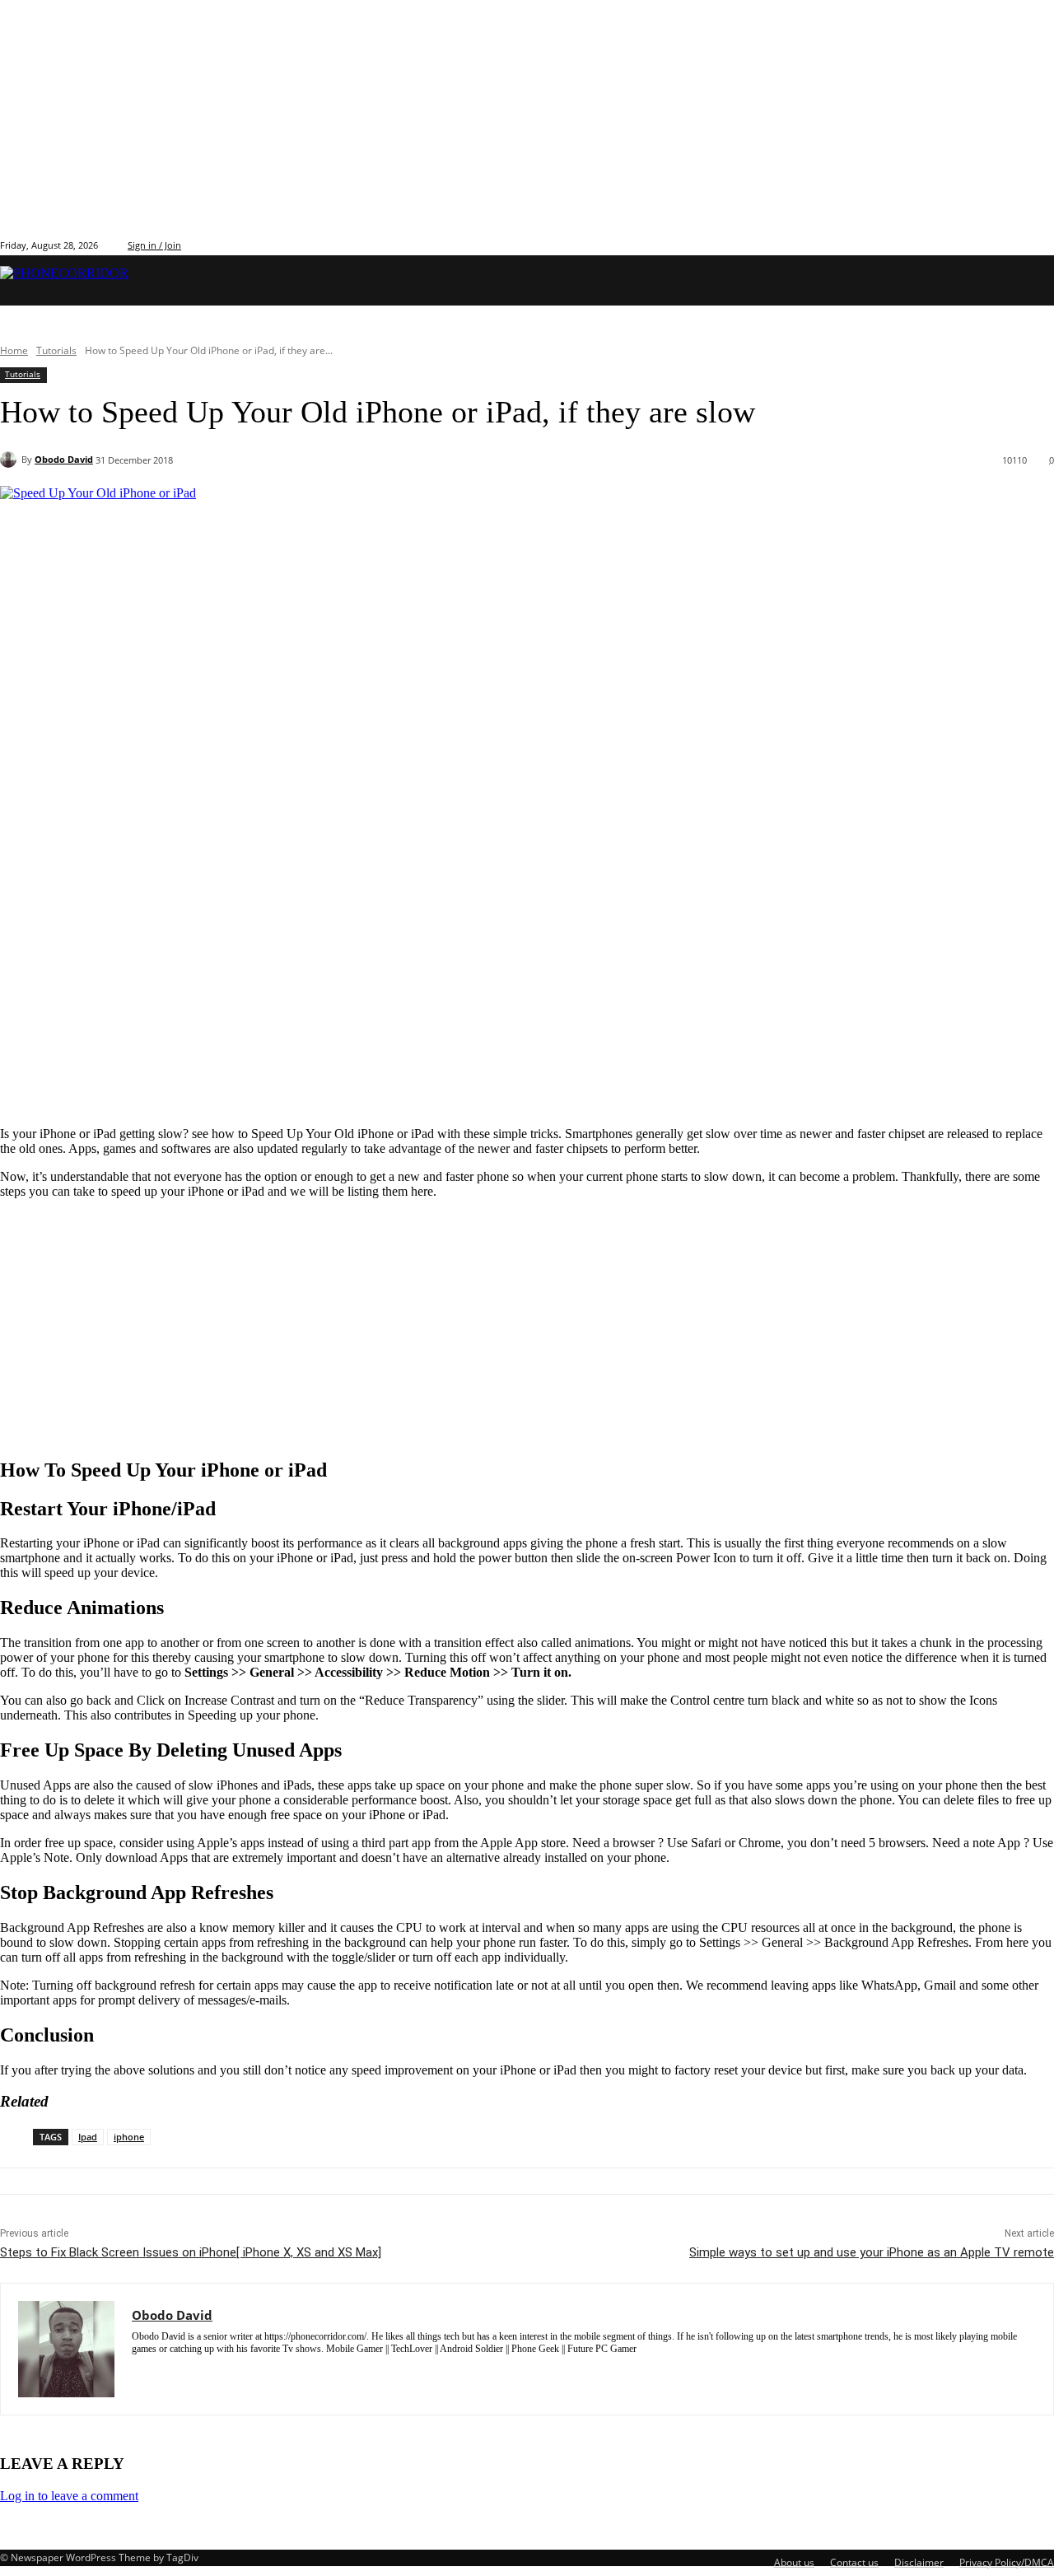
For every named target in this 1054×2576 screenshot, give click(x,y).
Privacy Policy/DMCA (1007, 2562)
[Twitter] (1007, 244)
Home (14, 350)
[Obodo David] (11, 460)
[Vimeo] (1026, 244)
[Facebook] (970, 244)
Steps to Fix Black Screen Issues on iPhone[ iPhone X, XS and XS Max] (191, 2252)
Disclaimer (919, 2562)
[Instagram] (989, 244)
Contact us (854, 2562)
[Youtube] (1045, 244)
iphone (129, 2137)
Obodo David (64, 459)
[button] (1029, 280)
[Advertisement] (494, 998)
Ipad (88, 2137)
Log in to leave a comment (69, 2496)
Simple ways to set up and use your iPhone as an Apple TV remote (872, 2252)
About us (794, 2562)
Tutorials (56, 350)
